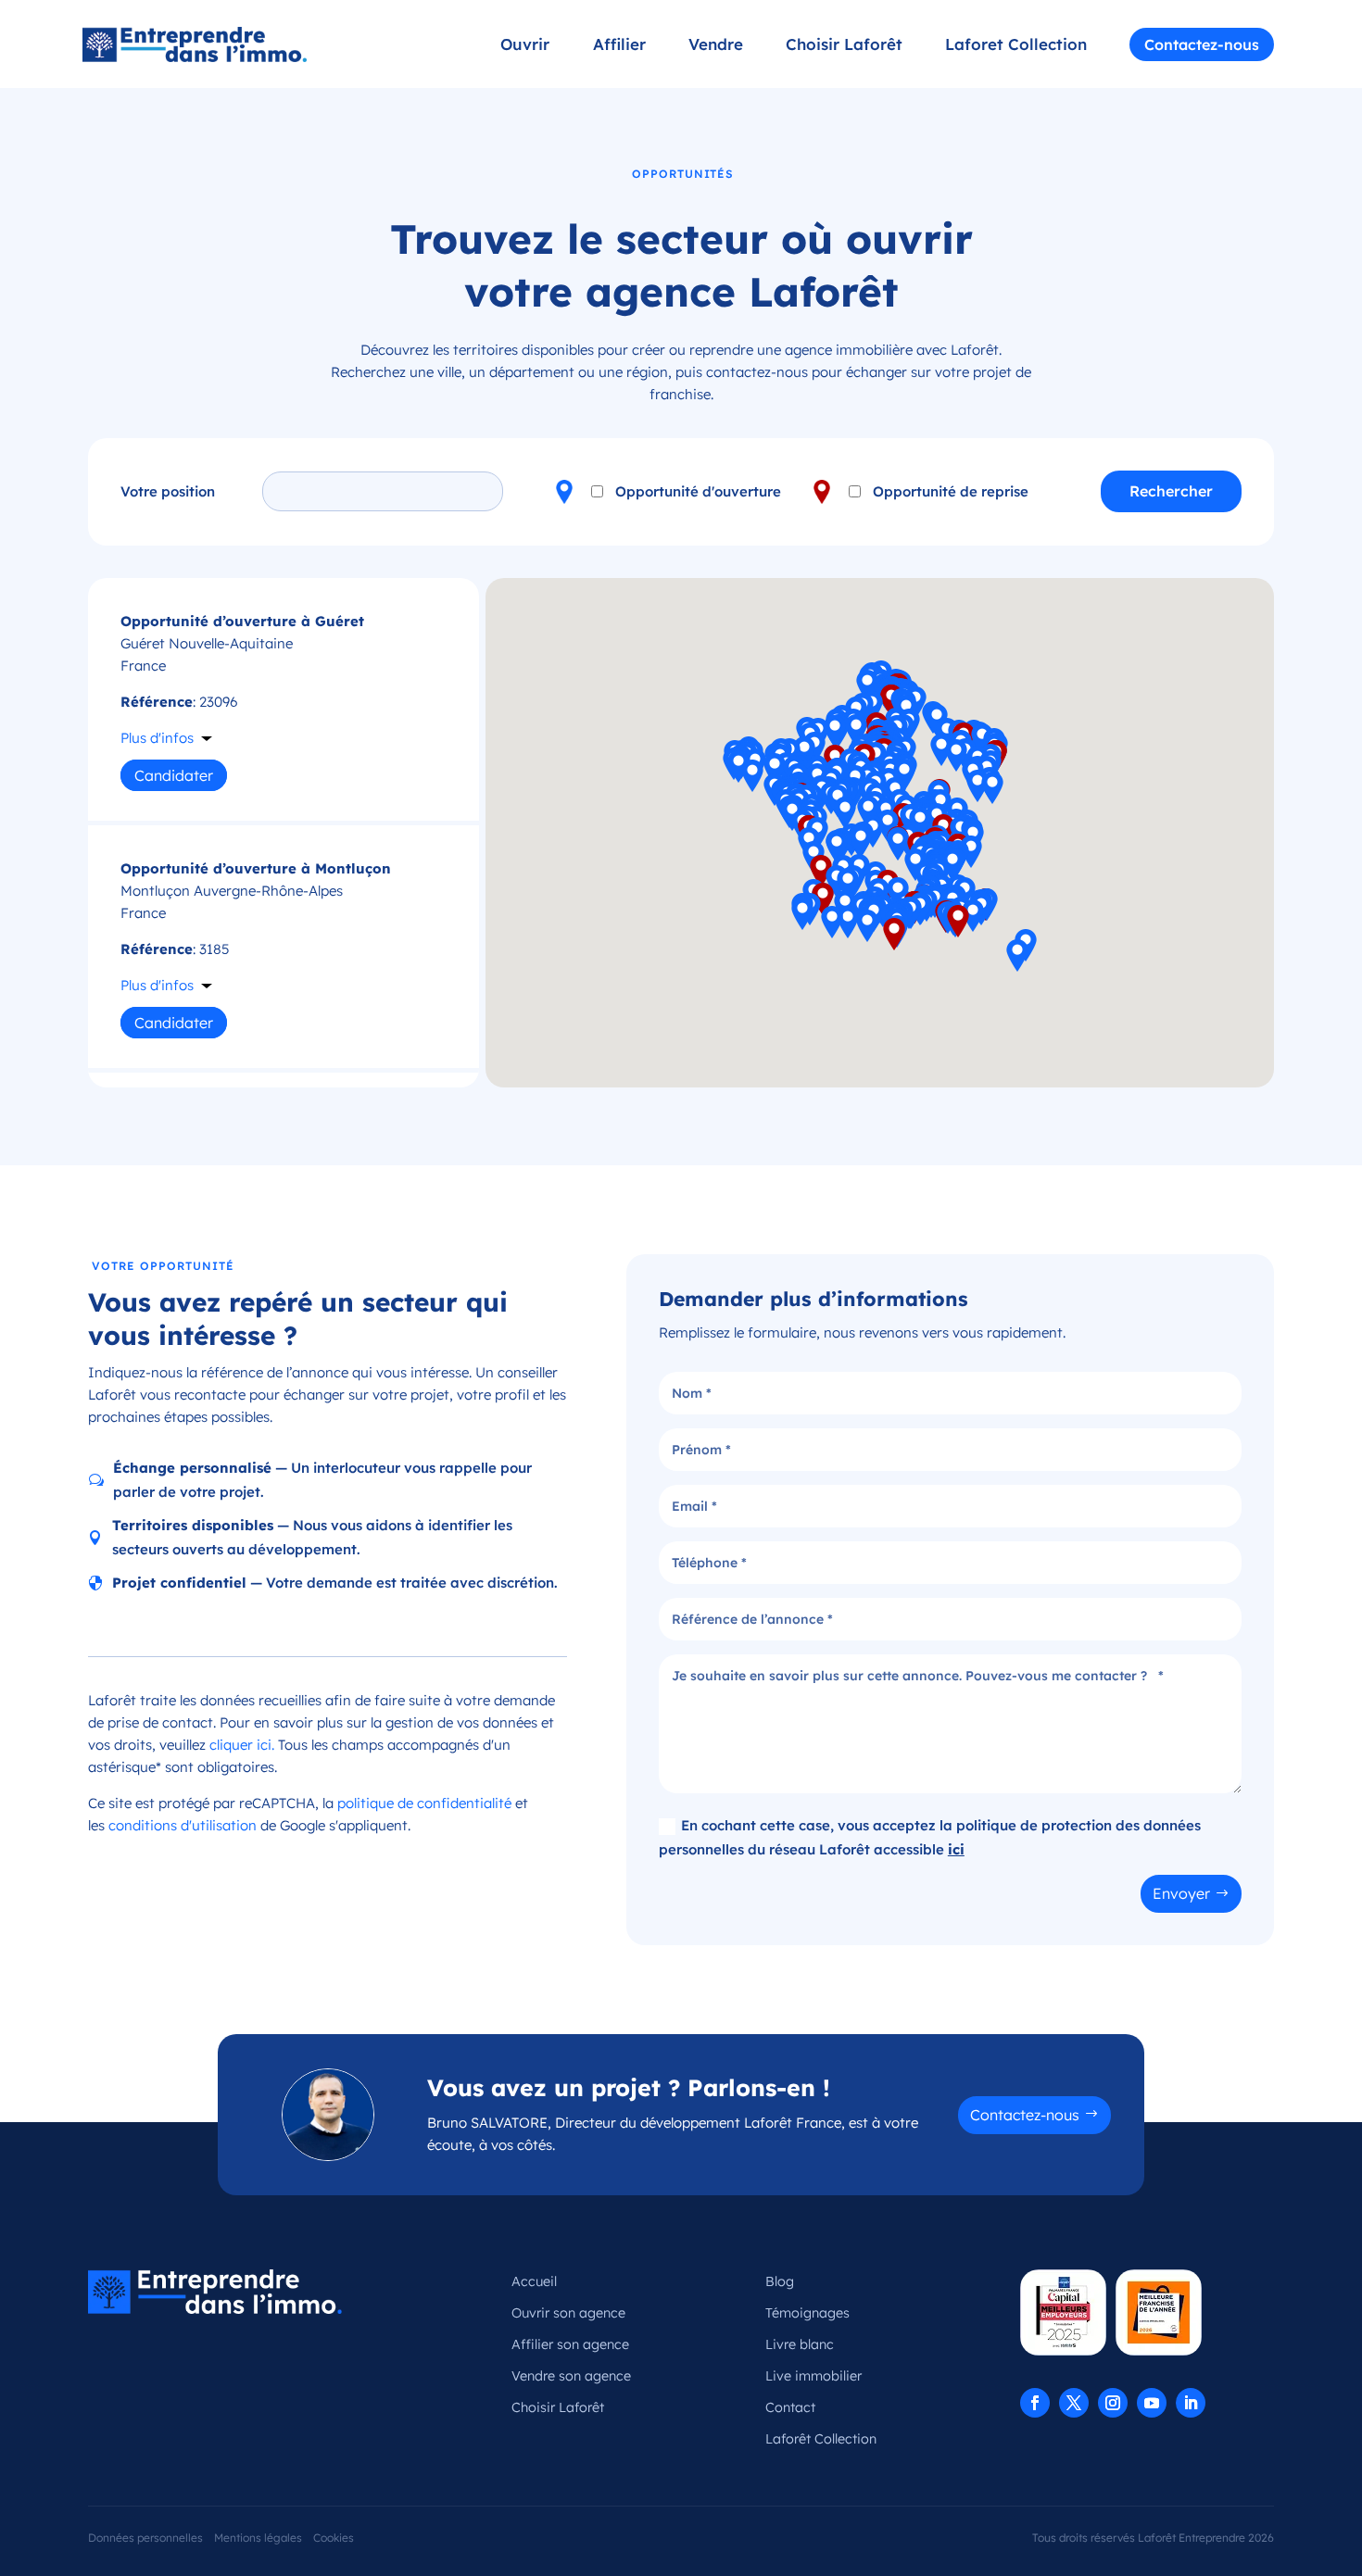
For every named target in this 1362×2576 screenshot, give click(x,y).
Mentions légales (258, 2538)
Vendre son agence (571, 2376)
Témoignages (807, 2313)
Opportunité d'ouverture (698, 491)
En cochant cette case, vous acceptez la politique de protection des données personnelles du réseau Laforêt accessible (930, 1837)
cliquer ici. (242, 1745)
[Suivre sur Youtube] (1152, 2403)
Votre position (168, 491)
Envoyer (1181, 1893)
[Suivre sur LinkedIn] (1191, 2403)
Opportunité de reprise (951, 491)
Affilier (619, 46)
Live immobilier (813, 2376)
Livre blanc (800, 2344)
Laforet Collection (1016, 46)
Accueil (534, 2281)
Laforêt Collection (821, 2439)
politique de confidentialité (424, 1803)
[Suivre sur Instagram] (1113, 2403)
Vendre (716, 46)
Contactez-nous (1202, 44)
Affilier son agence (570, 2344)
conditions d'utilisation (183, 1825)
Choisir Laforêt (844, 46)
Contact (790, 2407)
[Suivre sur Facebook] (1035, 2403)
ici (956, 1849)
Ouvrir (525, 46)
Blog (780, 2281)
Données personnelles (145, 2538)
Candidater (174, 775)
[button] (868, 812)
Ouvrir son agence (568, 2313)
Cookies (334, 2538)
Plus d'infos (157, 738)
